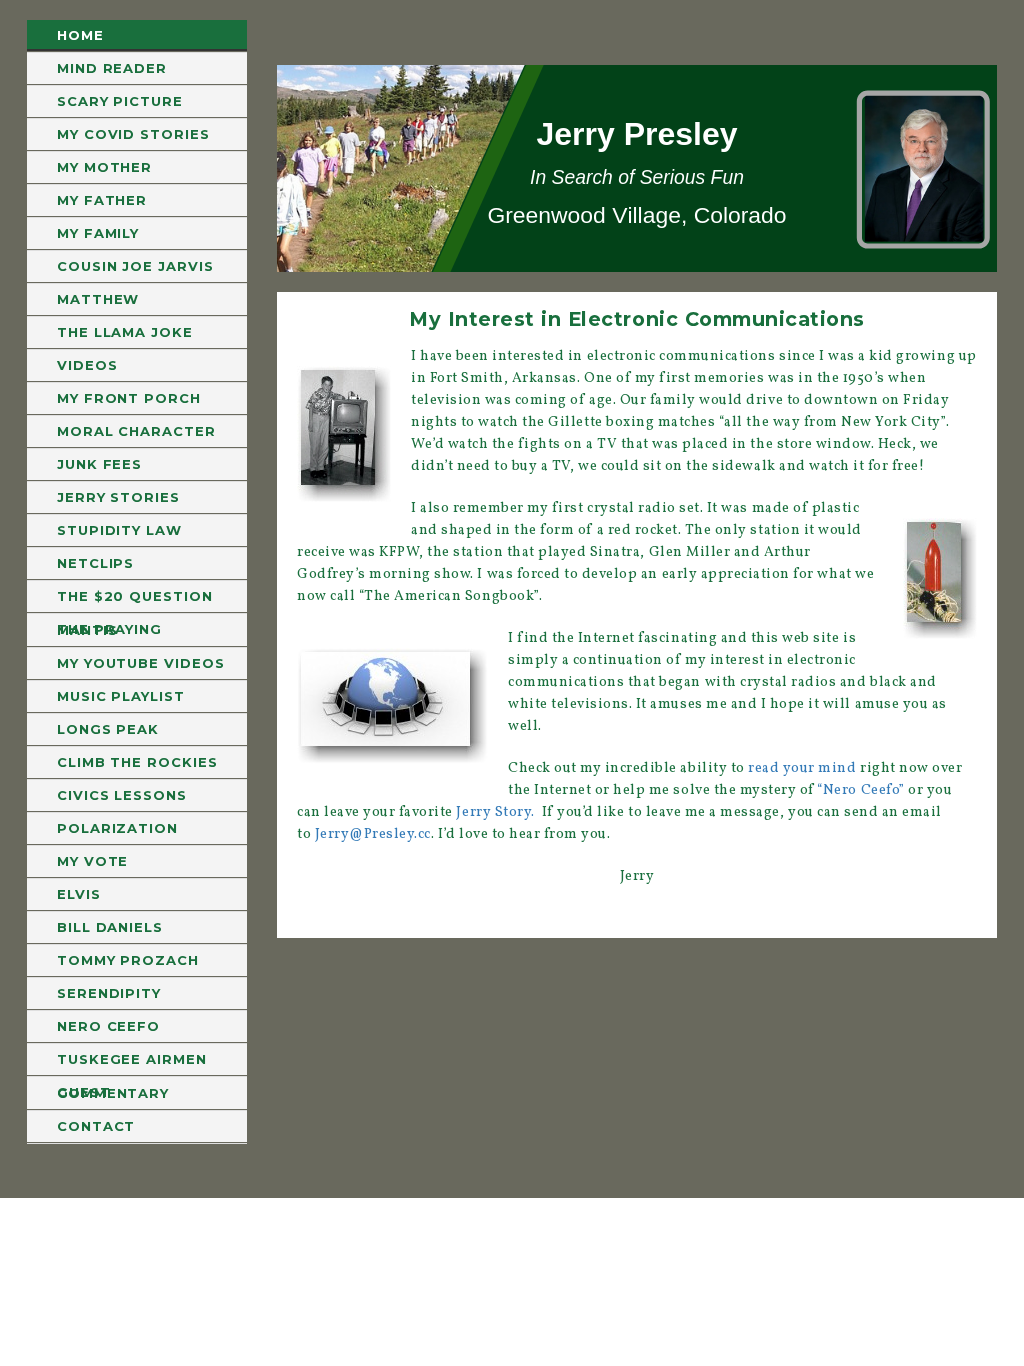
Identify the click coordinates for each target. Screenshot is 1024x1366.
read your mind (802, 768)
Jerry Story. (495, 812)
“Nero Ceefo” (860, 790)
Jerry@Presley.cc (373, 834)
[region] (637, 168)
